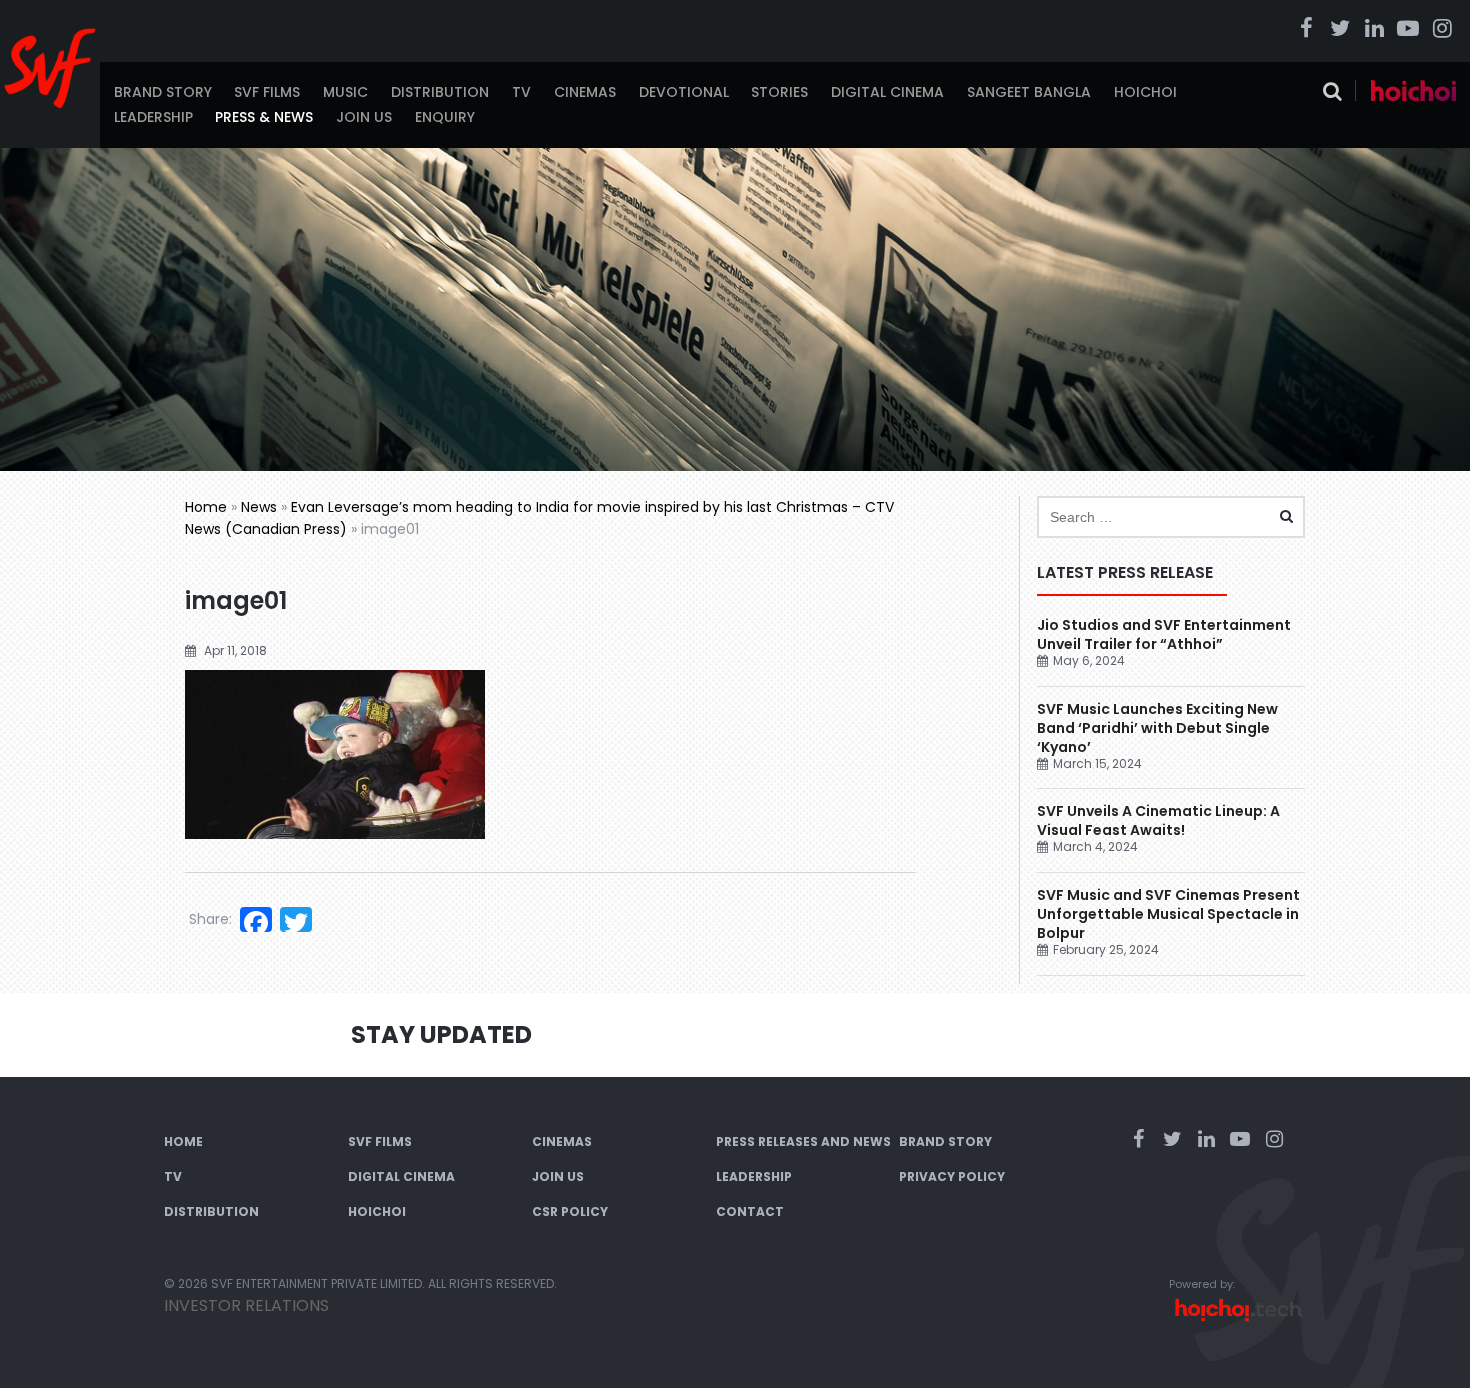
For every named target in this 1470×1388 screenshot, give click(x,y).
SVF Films (267, 92)
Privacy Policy (952, 1176)
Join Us (364, 117)
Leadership (153, 117)
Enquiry (445, 117)
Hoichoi (1145, 92)
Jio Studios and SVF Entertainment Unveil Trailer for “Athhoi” (1164, 634)
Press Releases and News (803, 1141)
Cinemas (585, 92)
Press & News (264, 117)
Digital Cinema (887, 92)
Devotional (684, 92)
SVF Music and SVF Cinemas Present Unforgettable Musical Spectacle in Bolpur (1168, 914)
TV (521, 92)
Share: (210, 919)
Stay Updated (441, 1034)
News (259, 507)
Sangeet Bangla (1029, 92)
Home (206, 507)
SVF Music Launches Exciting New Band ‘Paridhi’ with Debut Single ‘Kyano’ (1157, 728)
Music (345, 92)
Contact (750, 1211)
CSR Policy (570, 1211)
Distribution (440, 92)
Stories (779, 92)
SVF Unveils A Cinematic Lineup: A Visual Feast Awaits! (1158, 820)
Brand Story (163, 92)
